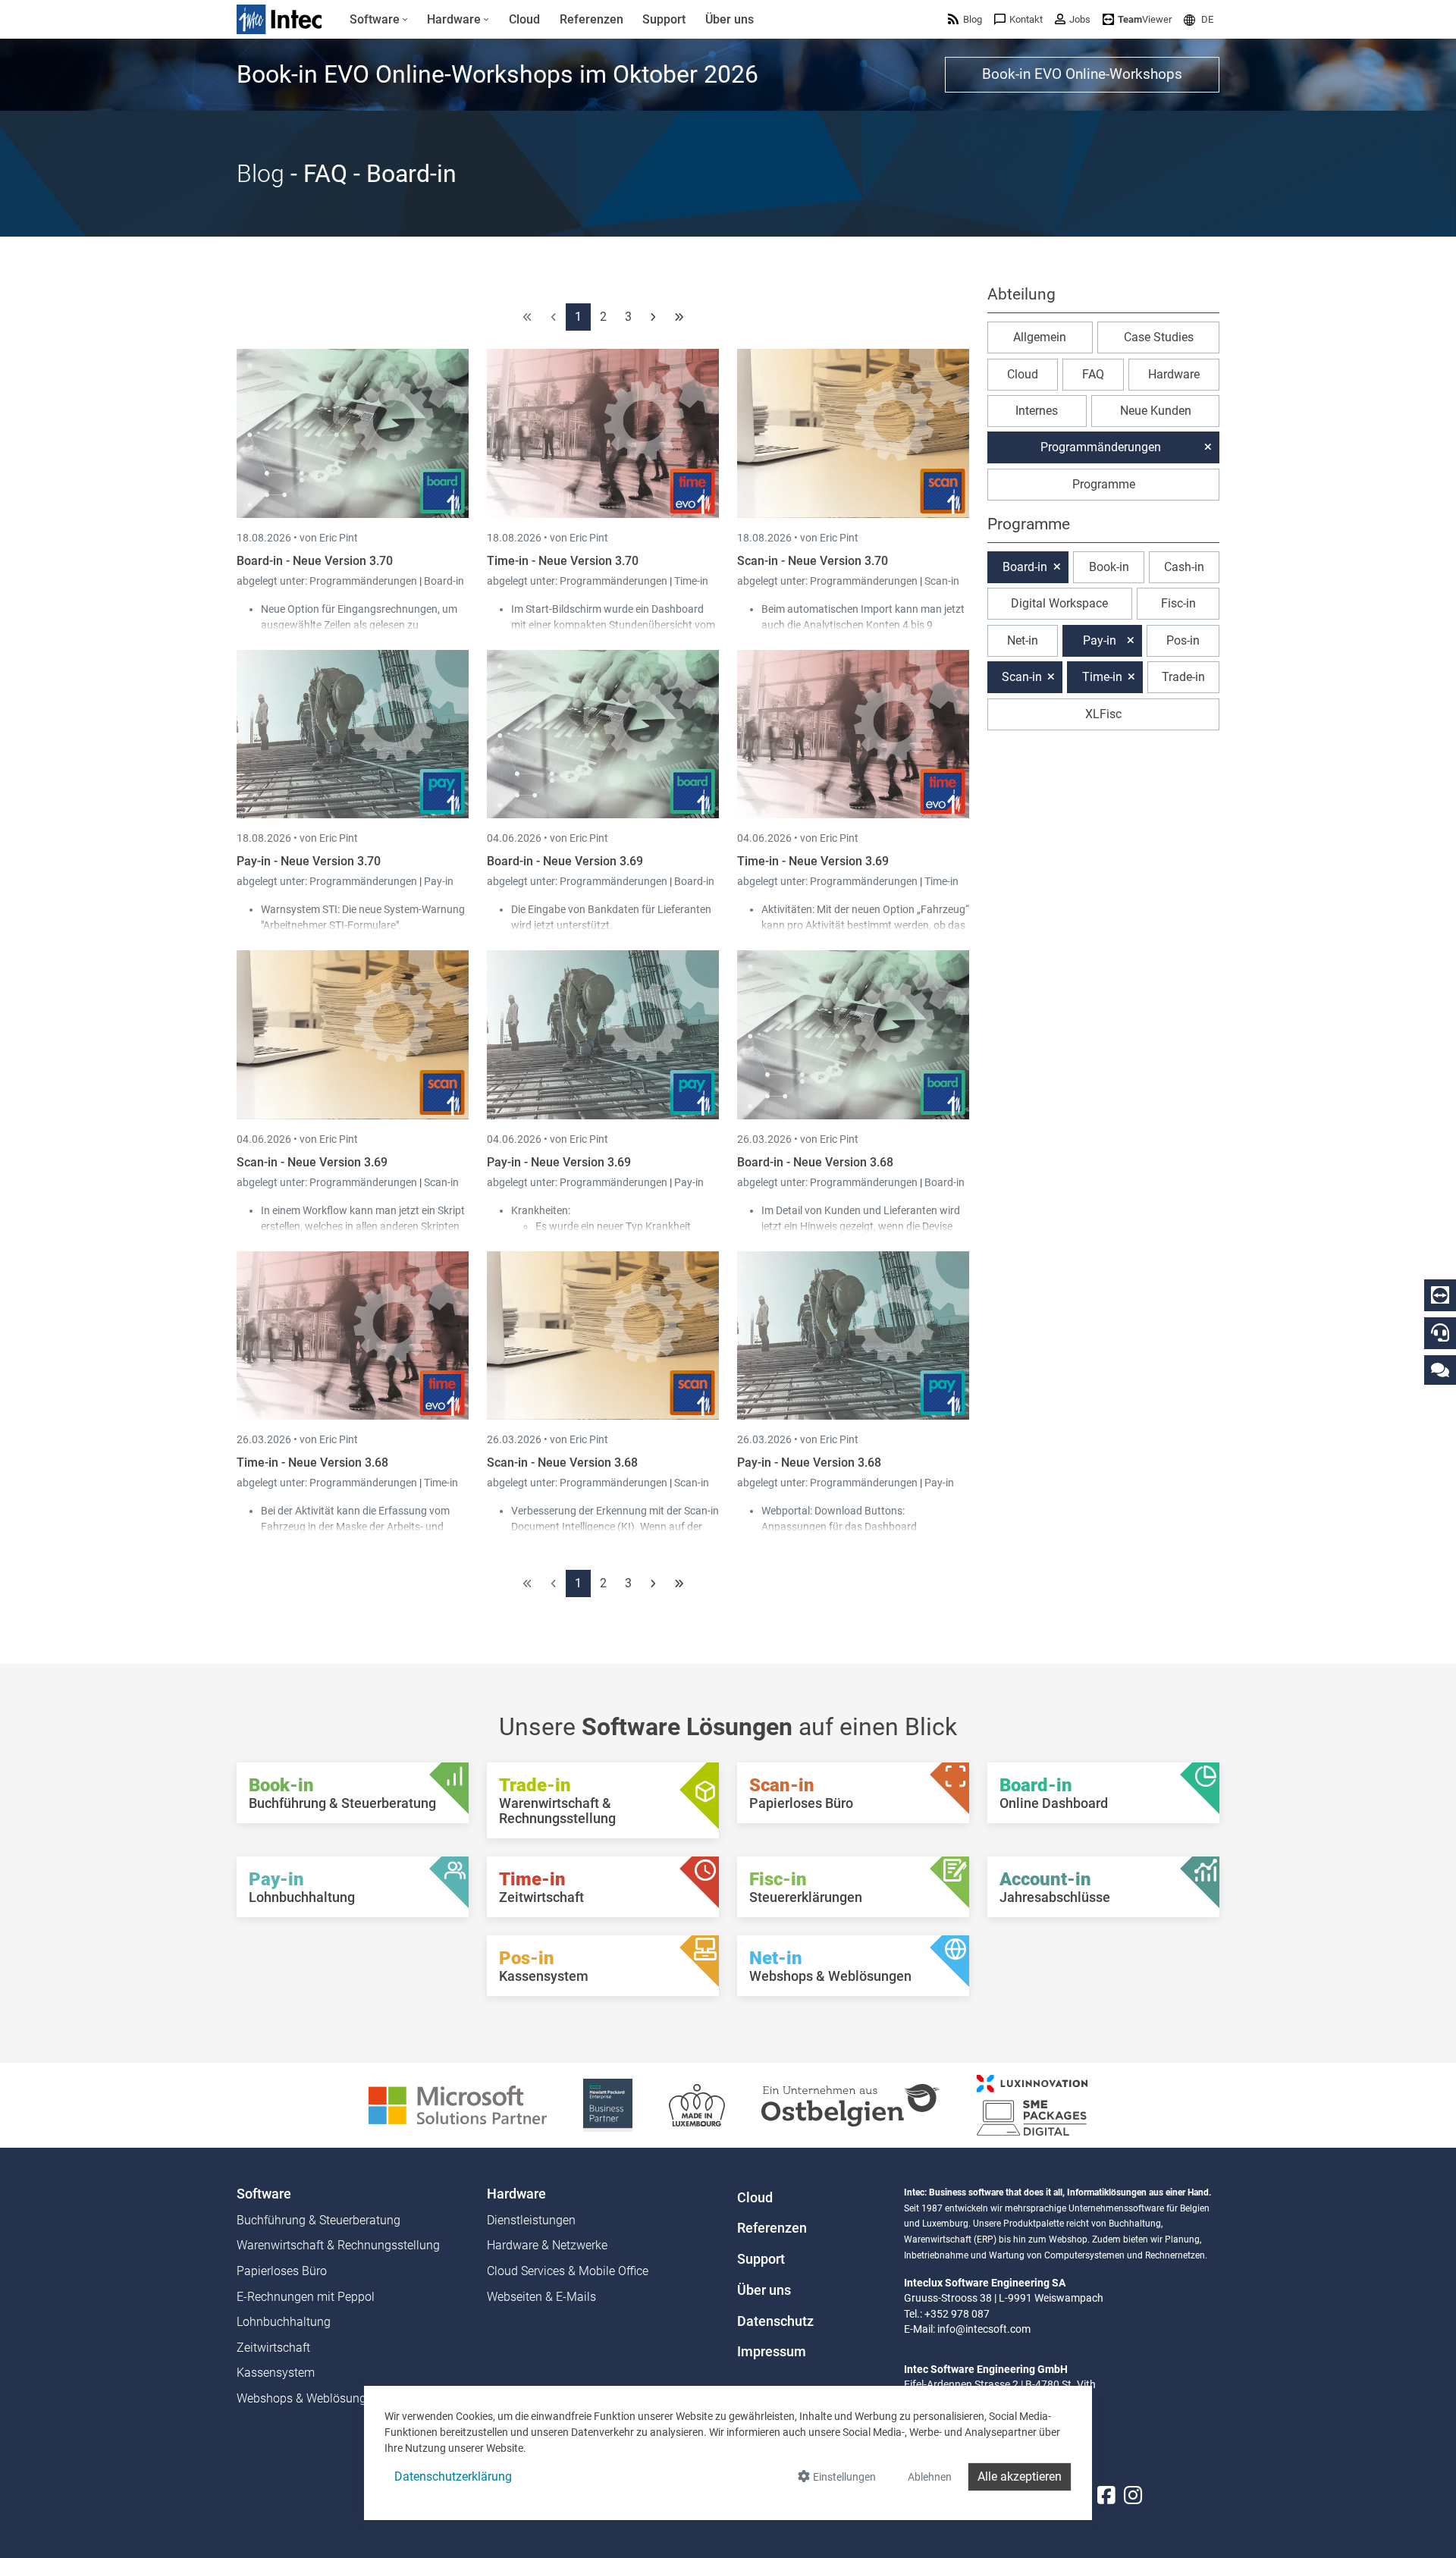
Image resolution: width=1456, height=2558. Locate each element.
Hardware (1174, 374)
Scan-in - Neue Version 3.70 (813, 561)
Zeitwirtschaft (273, 2348)
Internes (1037, 411)
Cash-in (1184, 567)
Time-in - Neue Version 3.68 (312, 1463)
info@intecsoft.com (984, 2329)
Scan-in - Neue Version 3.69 (312, 1162)
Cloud (1023, 374)
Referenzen (772, 2228)
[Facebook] (1106, 2495)
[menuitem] (379, 20)
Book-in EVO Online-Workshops (1082, 74)
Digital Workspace (1059, 603)
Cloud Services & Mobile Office (568, 2271)
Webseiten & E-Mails (541, 2297)
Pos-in (1183, 640)
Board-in (444, 581)
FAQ (1093, 374)
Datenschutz (775, 2321)
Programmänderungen (364, 581)
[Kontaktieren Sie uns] (1440, 1369)
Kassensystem (276, 2373)
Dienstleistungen (531, 2220)
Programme (1104, 484)
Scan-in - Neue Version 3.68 (562, 1463)
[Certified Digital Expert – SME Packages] (1032, 2104)
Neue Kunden (1156, 411)
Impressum (772, 2352)
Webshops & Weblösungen (308, 2398)
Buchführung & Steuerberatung (318, 2220)
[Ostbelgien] (851, 2104)
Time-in (691, 581)
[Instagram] (1133, 2495)
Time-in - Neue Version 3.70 (563, 561)
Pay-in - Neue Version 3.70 (309, 861)
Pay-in (439, 881)
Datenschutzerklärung (453, 2476)
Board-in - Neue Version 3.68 (815, 1162)
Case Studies (1159, 337)
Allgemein (1040, 337)
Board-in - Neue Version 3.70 (315, 561)
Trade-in (1183, 677)
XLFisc (1103, 714)
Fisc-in (1178, 603)
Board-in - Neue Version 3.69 (565, 861)
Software (264, 2194)
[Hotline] (1440, 1332)
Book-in (1109, 567)
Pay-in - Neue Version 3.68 (809, 1463)
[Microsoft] (458, 2104)
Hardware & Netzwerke (547, 2245)
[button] (1199, 19)
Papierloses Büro (282, 2271)
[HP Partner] (608, 2104)
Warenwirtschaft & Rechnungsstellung (338, 2245)
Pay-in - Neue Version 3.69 (559, 1162)
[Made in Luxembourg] (697, 2104)
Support (761, 2259)
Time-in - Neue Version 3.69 (813, 861)
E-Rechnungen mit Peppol (306, 2297)
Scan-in (942, 581)
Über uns (764, 2290)
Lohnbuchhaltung (284, 2322)
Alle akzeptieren (1020, 2476)
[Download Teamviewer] (1440, 1295)
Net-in (1023, 640)
